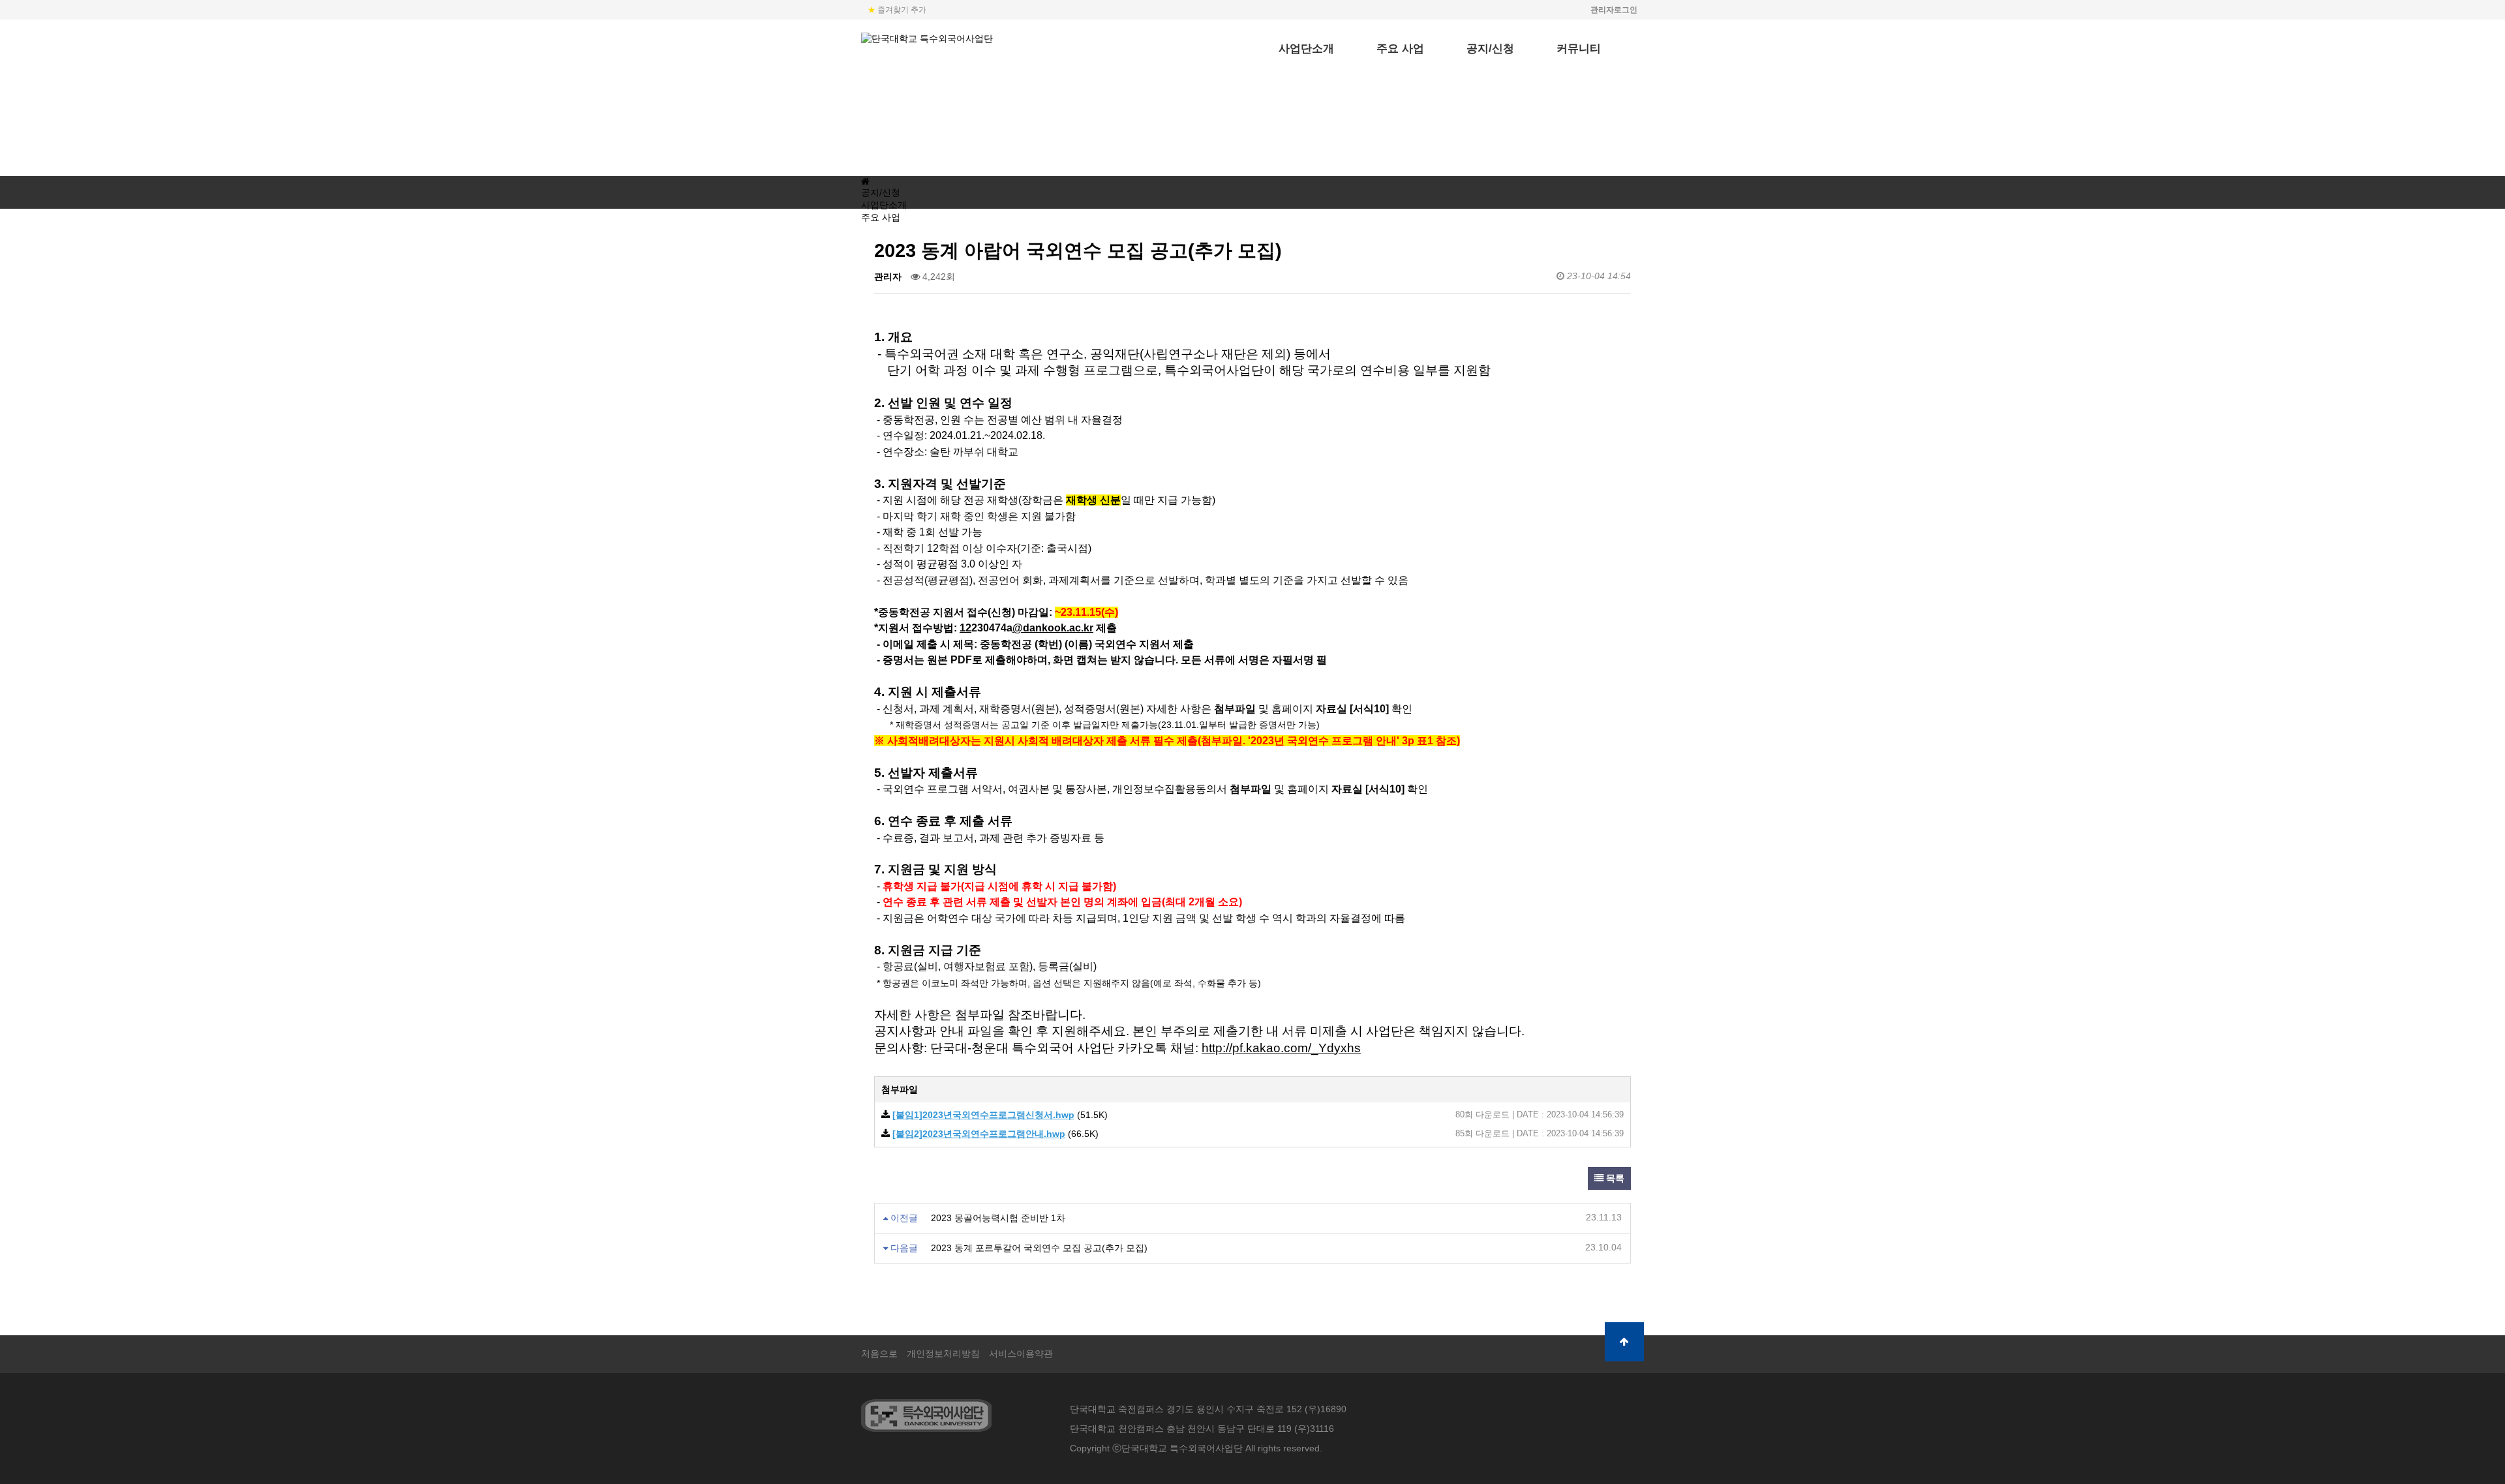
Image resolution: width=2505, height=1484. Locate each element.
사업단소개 (1306, 49)
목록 (1614, 1178)
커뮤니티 (1579, 49)
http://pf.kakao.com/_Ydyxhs (1281, 1048)
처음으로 (879, 1354)
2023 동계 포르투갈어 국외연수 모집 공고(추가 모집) (1039, 1248)
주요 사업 (1400, 49)
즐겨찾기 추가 (897, 10)
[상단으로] (1624, 1342)
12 (965, 628)
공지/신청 (1490, 49)
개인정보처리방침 (943, 1354)
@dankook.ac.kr (1053, 628)
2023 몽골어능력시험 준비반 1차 (998, 1218)
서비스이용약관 (1021, 1354)
